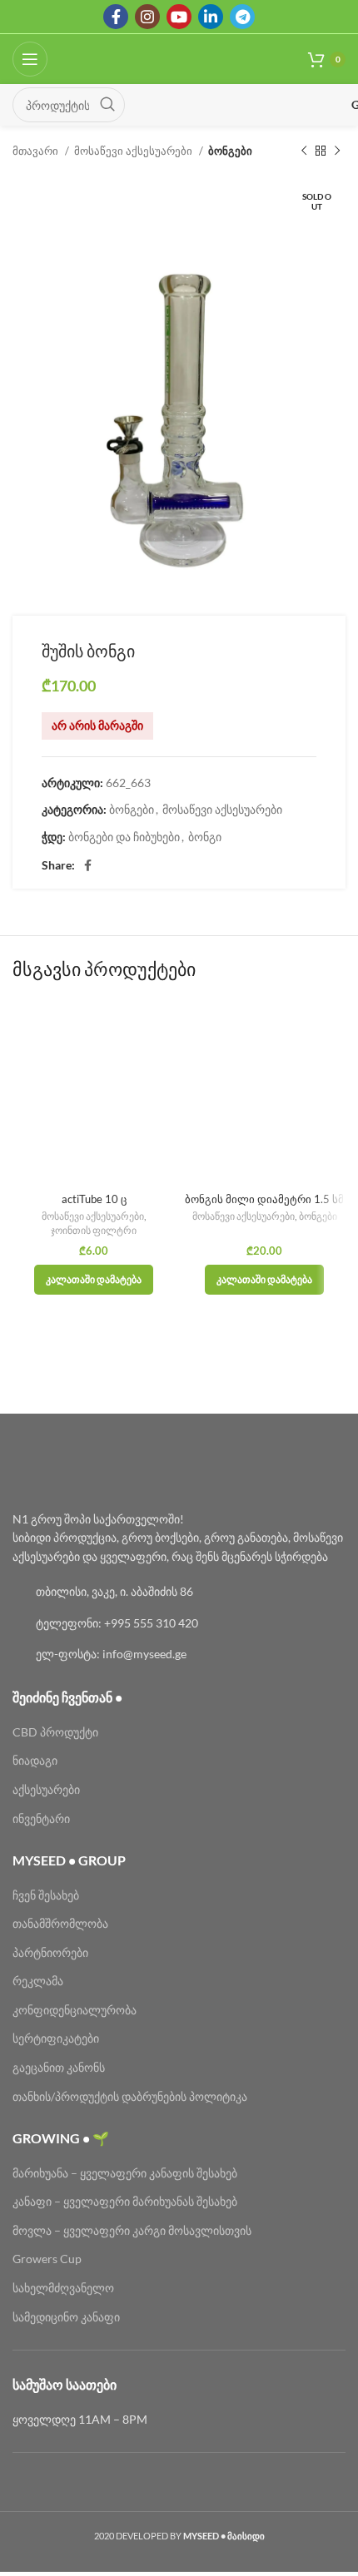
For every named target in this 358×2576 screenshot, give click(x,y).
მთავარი (37, 151)
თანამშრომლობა (60, 1923)
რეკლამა (38, 1981)
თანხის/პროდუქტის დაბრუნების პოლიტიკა (130, 2096)
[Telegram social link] (242, 17)
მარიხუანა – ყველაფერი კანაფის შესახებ (126, 2173)
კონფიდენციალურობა (75, 2010)
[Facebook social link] (116, 17)
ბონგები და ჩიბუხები (124, 837)
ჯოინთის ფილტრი (94, 1230)
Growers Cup (47, 2259)
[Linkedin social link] (211, 17)
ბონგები (230, 151)
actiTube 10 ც (94, 1199)
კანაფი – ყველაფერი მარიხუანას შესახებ (125, 2201)
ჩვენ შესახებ (46, 1895)
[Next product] (337, 151)
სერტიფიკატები (56, 2038)
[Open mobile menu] (30, 59)
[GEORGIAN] (244, 105)
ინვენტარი (41, 1818)
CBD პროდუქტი (55, 1732)
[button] (94, 1280)
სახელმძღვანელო (63, 2288)
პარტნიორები (50, 1952)
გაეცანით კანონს (59, 2067)
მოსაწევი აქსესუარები (134, 151)
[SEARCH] (107, 105)
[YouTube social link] (179, 17)
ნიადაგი (35, 1760)
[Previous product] (304, 151)
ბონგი (205, 837)
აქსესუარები (46, 1789)
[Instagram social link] (147, 17)
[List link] (179, 1592)
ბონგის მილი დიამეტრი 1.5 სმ (264, 1199)
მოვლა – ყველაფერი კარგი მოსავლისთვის (132, 2230)
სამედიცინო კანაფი (66, 2317)
